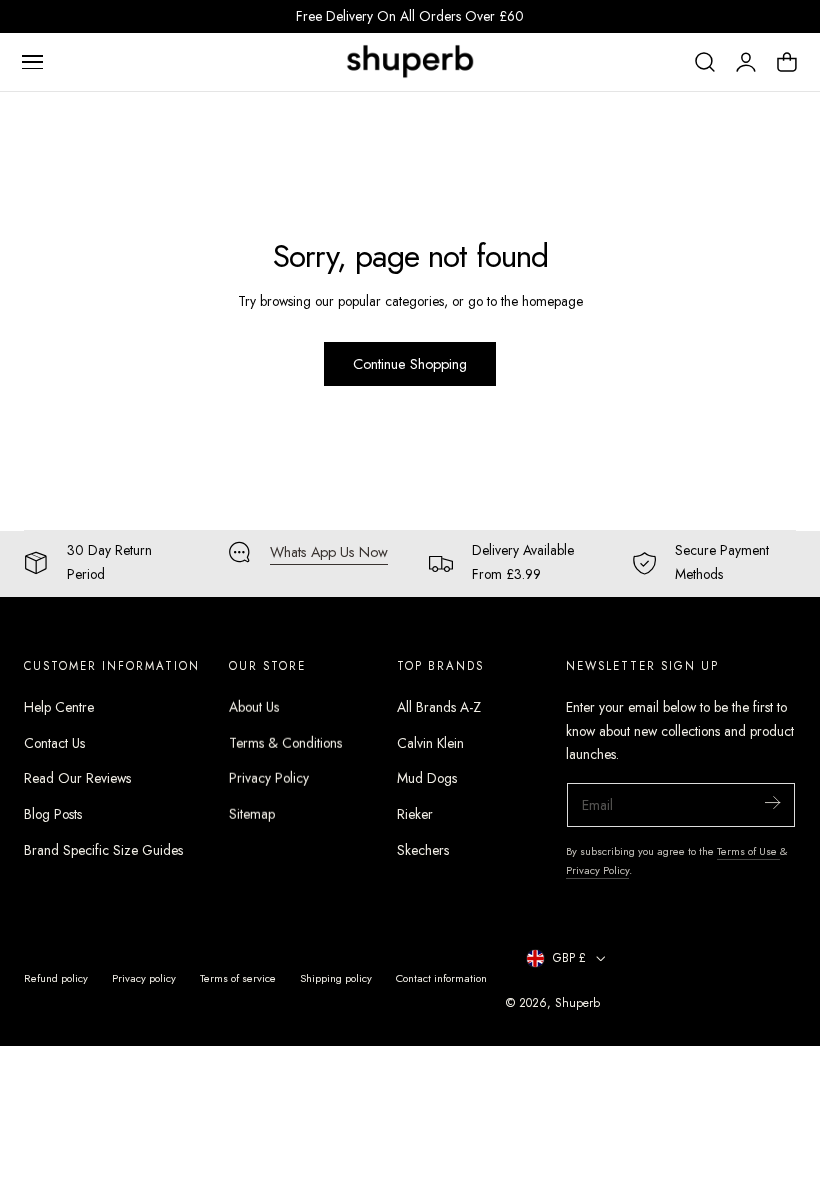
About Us (254, 707)
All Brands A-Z (439, 707)
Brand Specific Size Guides (103, 850)
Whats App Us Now (329, 552)
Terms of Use (748, 851)
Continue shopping (410, 364)
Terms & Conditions (285, 743)
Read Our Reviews (77, 778)
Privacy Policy (269, 778)
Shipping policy (336, 978)
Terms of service (238, 978)
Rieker (415, 814)
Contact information (441, 978)
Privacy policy (144, 978)
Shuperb (577, 1002)
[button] (32, 62)
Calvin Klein (430, 743)
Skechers (423, 850)
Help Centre (59, 707)
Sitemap (252, 814)
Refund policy (56, 978)
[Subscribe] (772, 803)
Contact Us (54, 743)
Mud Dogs (427, 778)
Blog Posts (53, 814)
